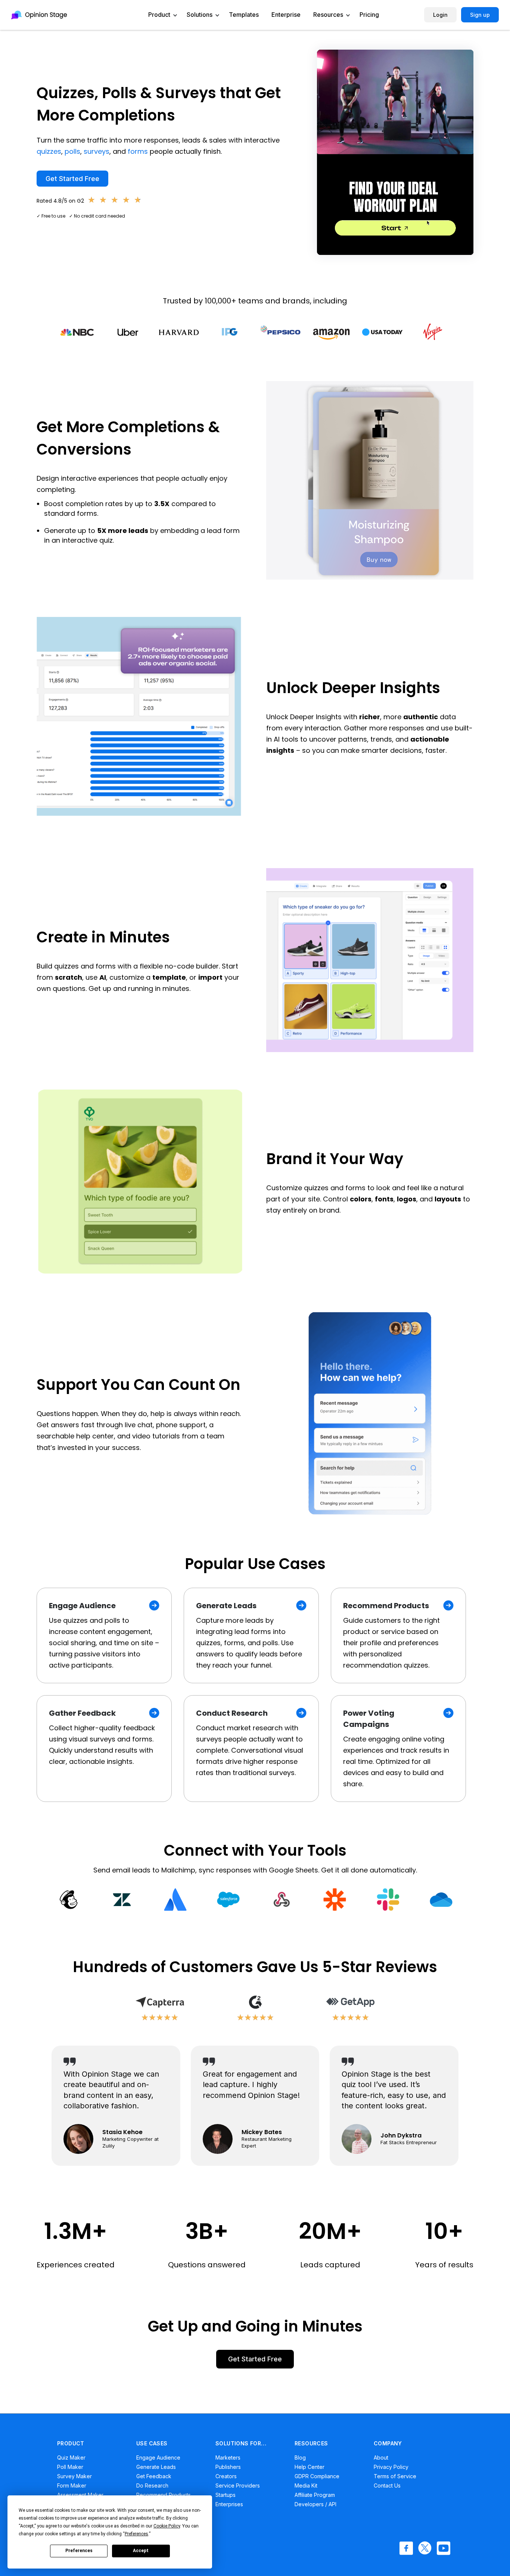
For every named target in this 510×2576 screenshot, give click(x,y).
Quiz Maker (71, 2458)
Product (159, 15)
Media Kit (306, 2485)
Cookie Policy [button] (167, 2526)
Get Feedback (154, 2476)
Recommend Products (164, 2495)
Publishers (228, 2467)
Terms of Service (395, 2476)
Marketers (228, 2458)
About (381, 2458)
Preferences (79, 2551)
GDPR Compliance (317, 2476)
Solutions (200, 15)
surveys (97, 151)
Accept (141, 2551)
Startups (226, 2495)
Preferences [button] (136, 2534)
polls (72, 151)
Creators (226, 2476)
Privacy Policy (391, 2467)
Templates (244, 15)
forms (138, 151)
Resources (328, 15)
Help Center (310, 2467)
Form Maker (72, 2485)
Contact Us (387, 2485)
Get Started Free (72, 179)
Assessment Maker (80, 2495)
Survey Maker (74, 2476)
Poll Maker (70, 2467)
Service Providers (238, 2485)
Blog (300, 2458)
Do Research (152, 2485)
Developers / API (315, 2504)
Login (440, 15)
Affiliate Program (315, 2495)
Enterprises (229, 2504)
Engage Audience (158, 2458)
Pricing (369, 15)
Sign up (480, 15)
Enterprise (286, 15)
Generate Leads (156, 2467)
